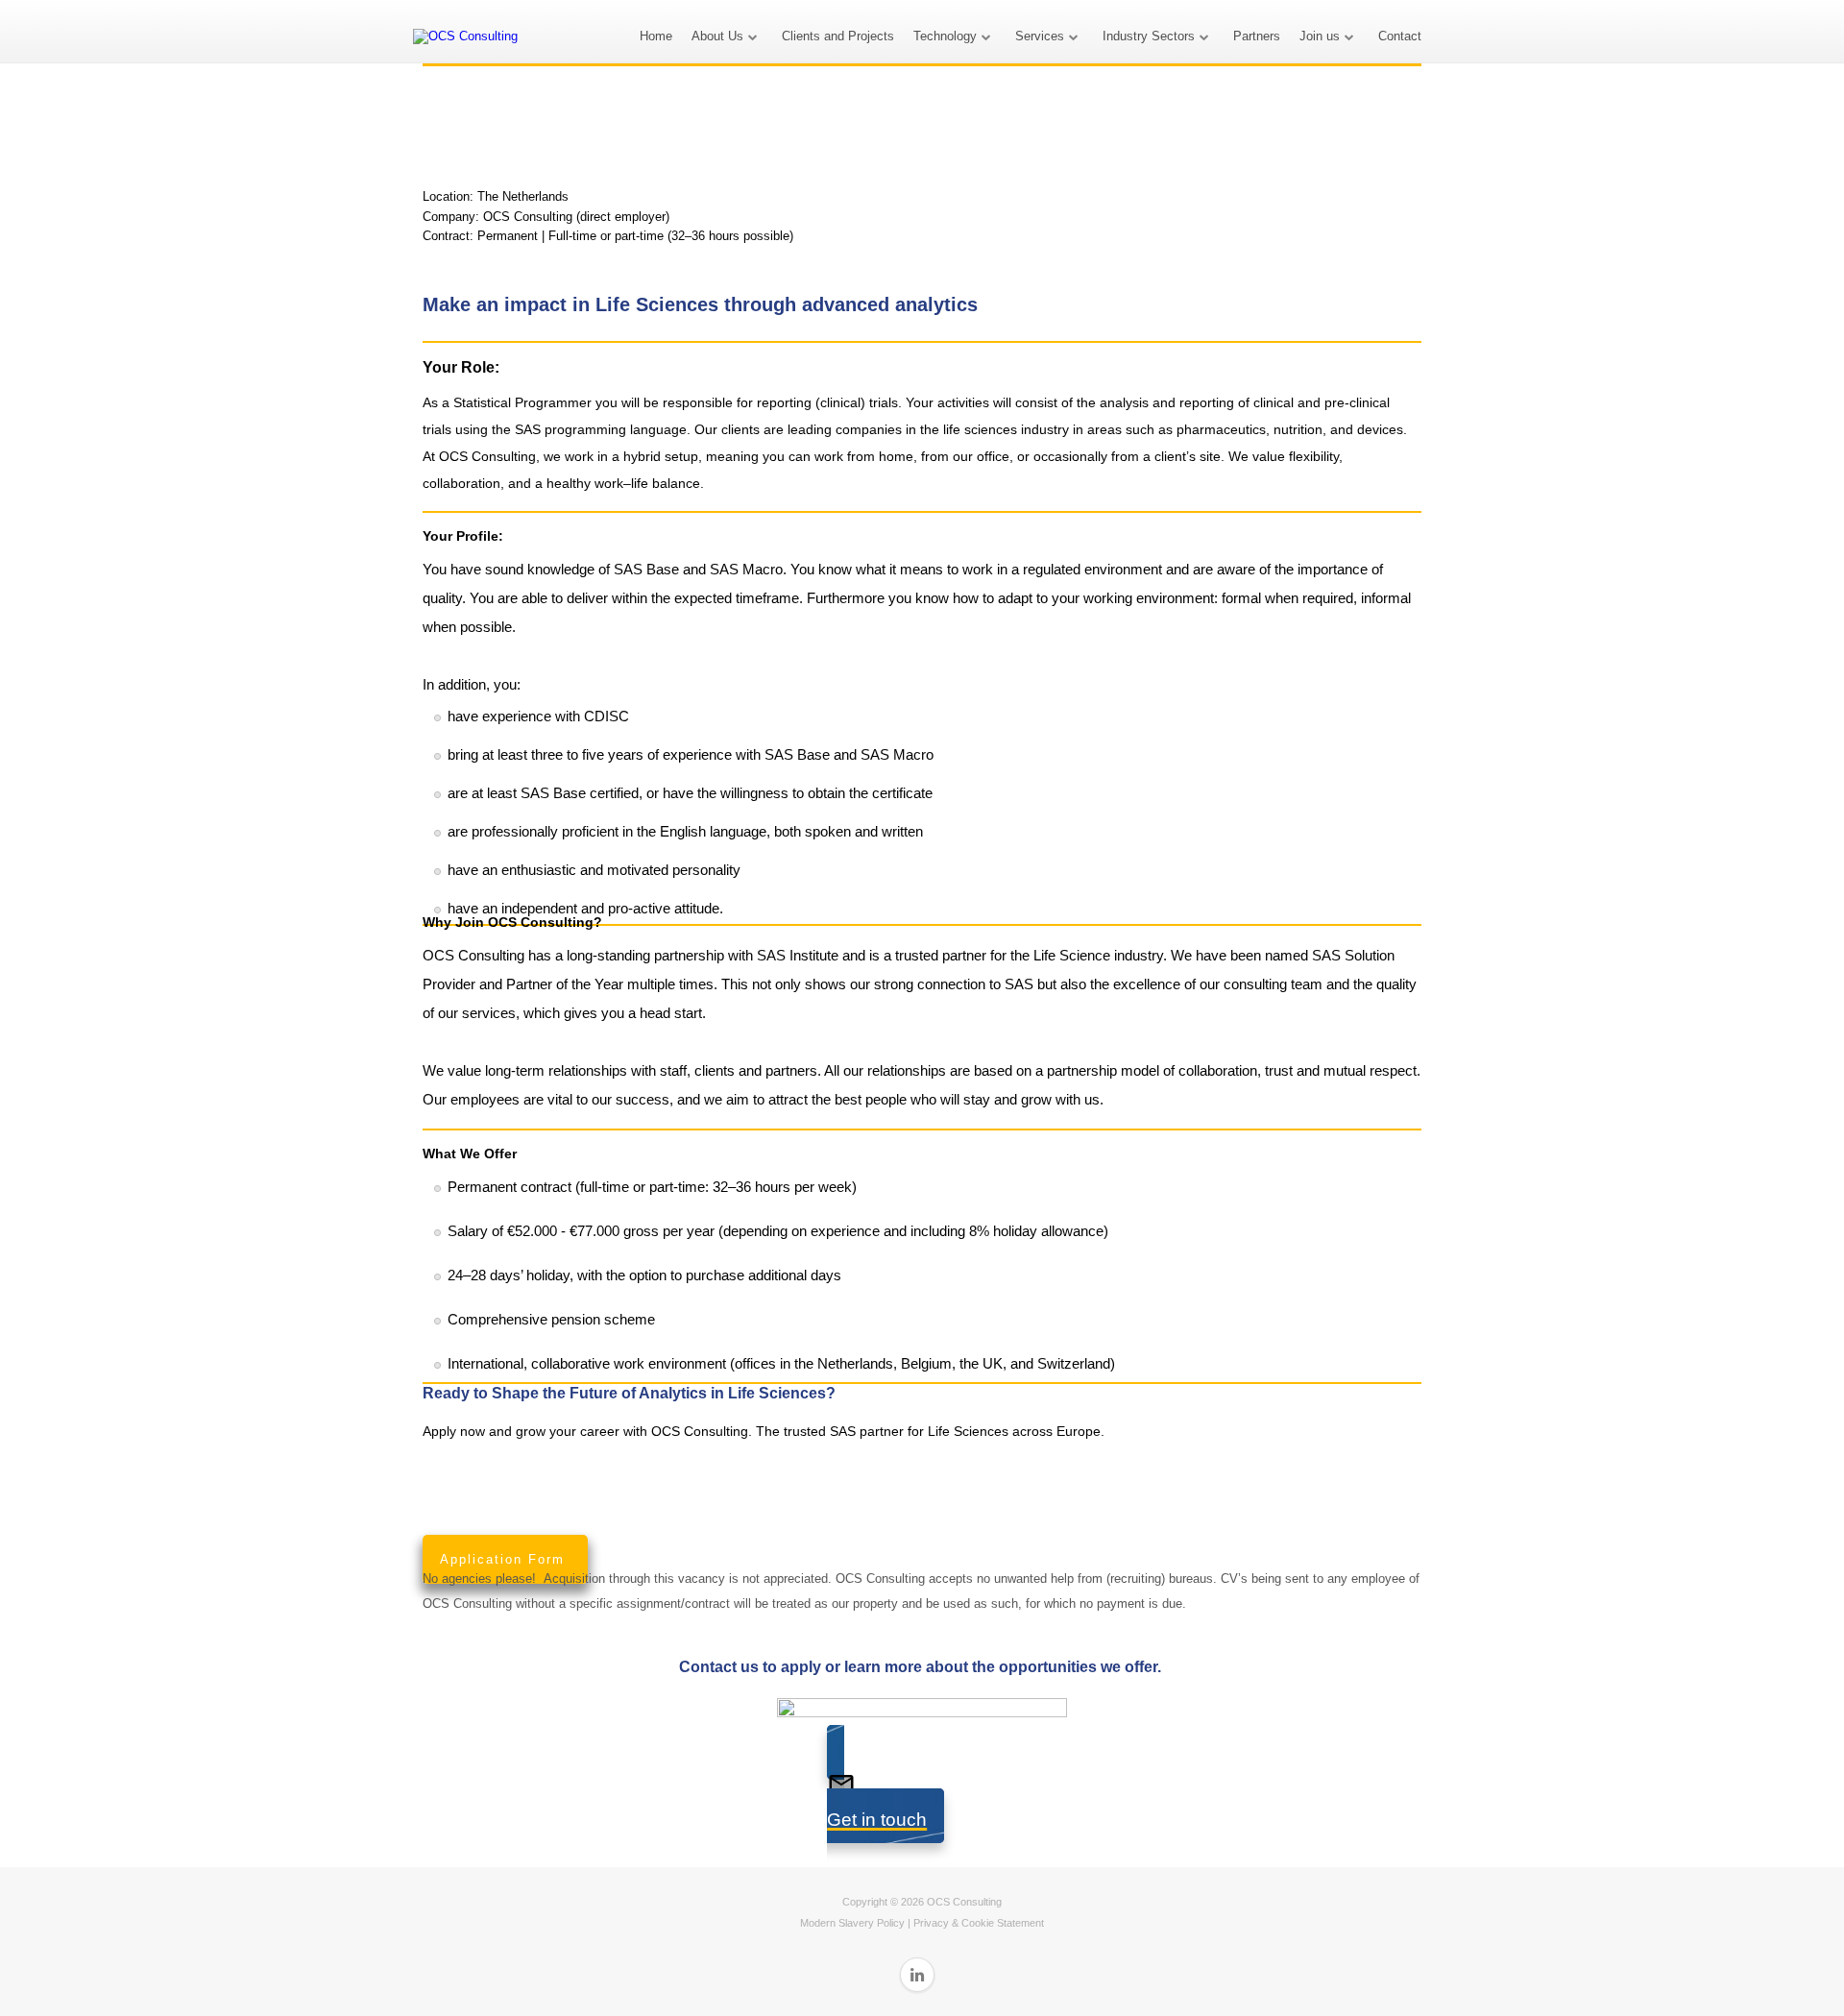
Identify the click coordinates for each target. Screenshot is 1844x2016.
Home (656, 36)
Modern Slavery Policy (852, 1923)
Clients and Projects (838, 36)
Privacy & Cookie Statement (979, 1923)
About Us (717, 36)
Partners (1257, 36)
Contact (1400, 36)
